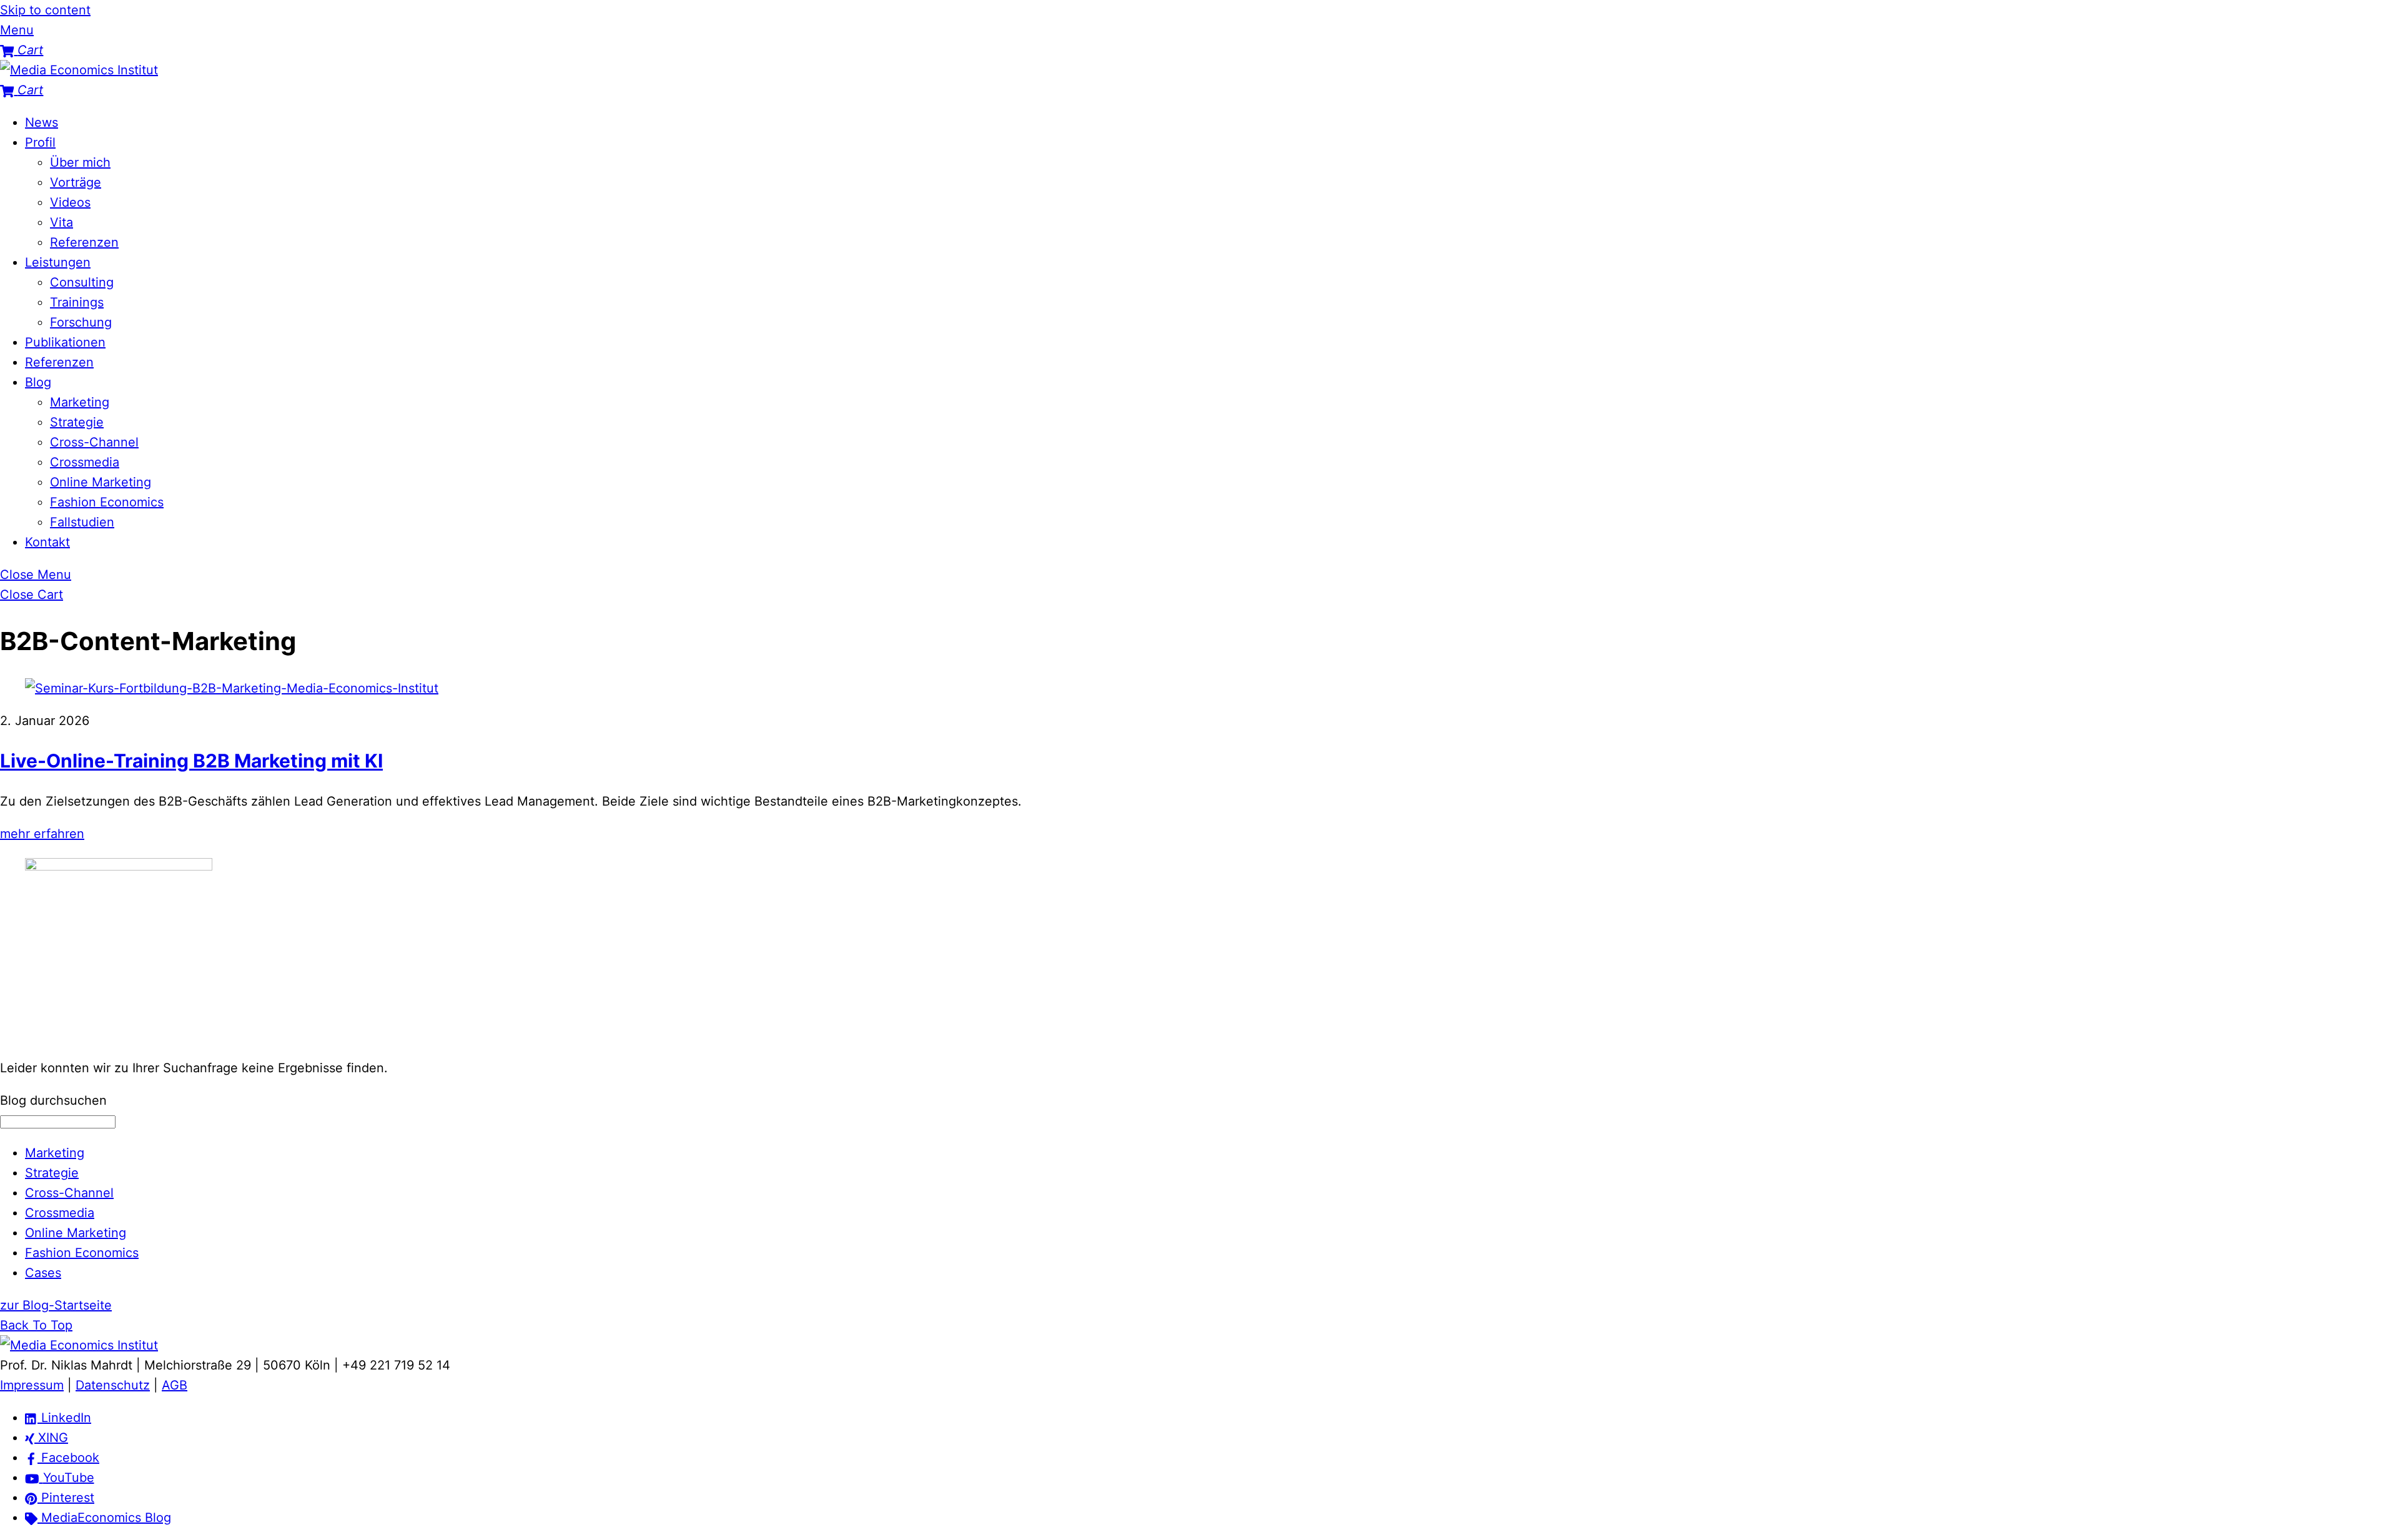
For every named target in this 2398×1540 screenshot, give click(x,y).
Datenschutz (113, 1385)
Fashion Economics (107, 502)
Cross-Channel (94, 442)
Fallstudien (82, 522)
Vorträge (76, 182)
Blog (38, 382)
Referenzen (84, 242)
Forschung (81, 322)
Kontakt (47, 542)
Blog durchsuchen (53, 1100)
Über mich (80, 162)
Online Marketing (101, 482)
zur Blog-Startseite (56, 1305)
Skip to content (45, 10)
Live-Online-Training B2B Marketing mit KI (191, 761)
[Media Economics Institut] (79, 70)
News (42, 122)
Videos (70, 202)
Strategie (77, 422)
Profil (40, 142)
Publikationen (65, 342)
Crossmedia (85, 462)
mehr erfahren (42, 834)
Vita (62, 222)
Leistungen (58, 262)
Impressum (32, 1385)
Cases (43, 1273)
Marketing (80, 402)
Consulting (82, 282)
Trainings (77, 302)
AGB (175, 1385)
